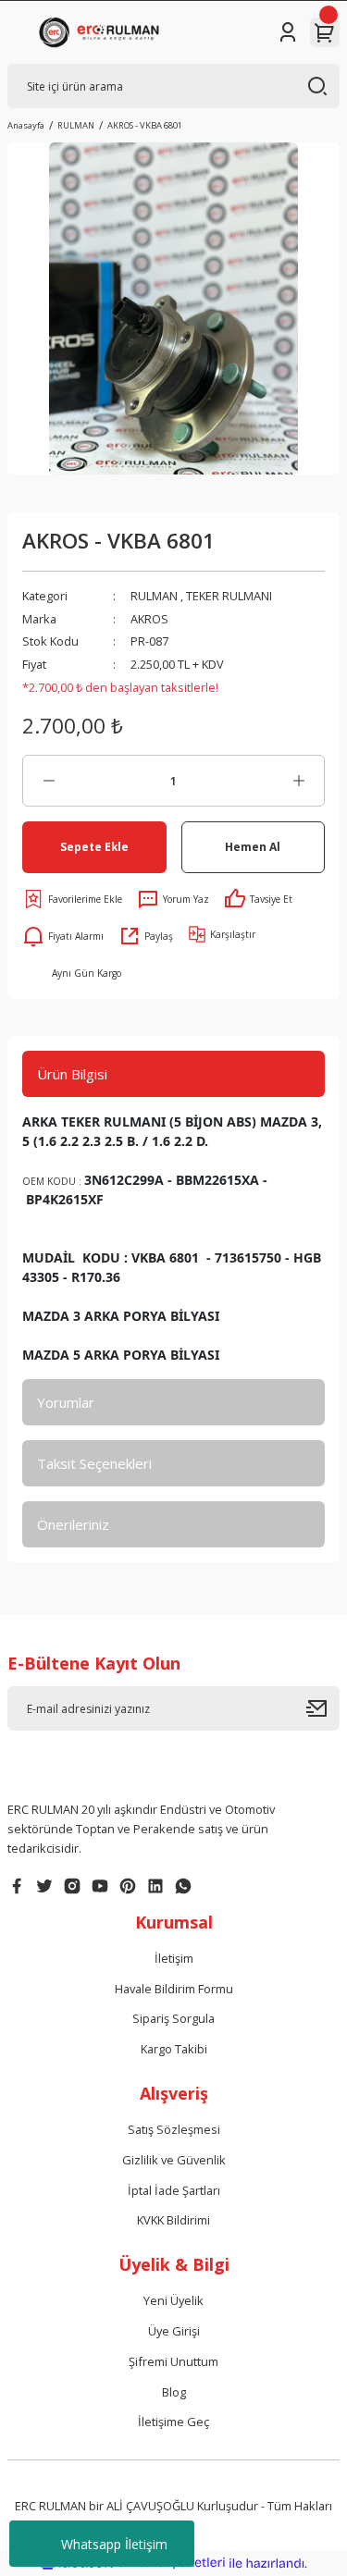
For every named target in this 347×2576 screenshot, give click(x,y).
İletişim (174, 1958)
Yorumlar (66, 1402)
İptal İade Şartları (174, 2190)
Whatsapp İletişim (114, 2544)
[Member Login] (288, 32)
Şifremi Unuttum (173, 2361)
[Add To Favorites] (72, 899)
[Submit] (323, 1708)
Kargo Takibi (174, 2049)
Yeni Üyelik (173, 2300)
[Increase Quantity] (298, 781)
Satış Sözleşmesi (174, 2129)
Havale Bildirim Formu (174, 1989)
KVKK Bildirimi (173, 2220)
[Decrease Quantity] (49, 781)
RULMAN (154, 596)
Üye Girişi (174, 2331)
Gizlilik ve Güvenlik (174, 2160)
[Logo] (102, 32)
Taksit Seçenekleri (94, 1463)
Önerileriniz (73, 1524)
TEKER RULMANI (229, 596)
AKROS (149, 619)
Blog (174, 2392)
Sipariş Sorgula (173, 2018)
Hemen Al (253, 846)
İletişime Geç (173, 2422)
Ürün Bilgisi (72, 1074)
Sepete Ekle (94, 846)
